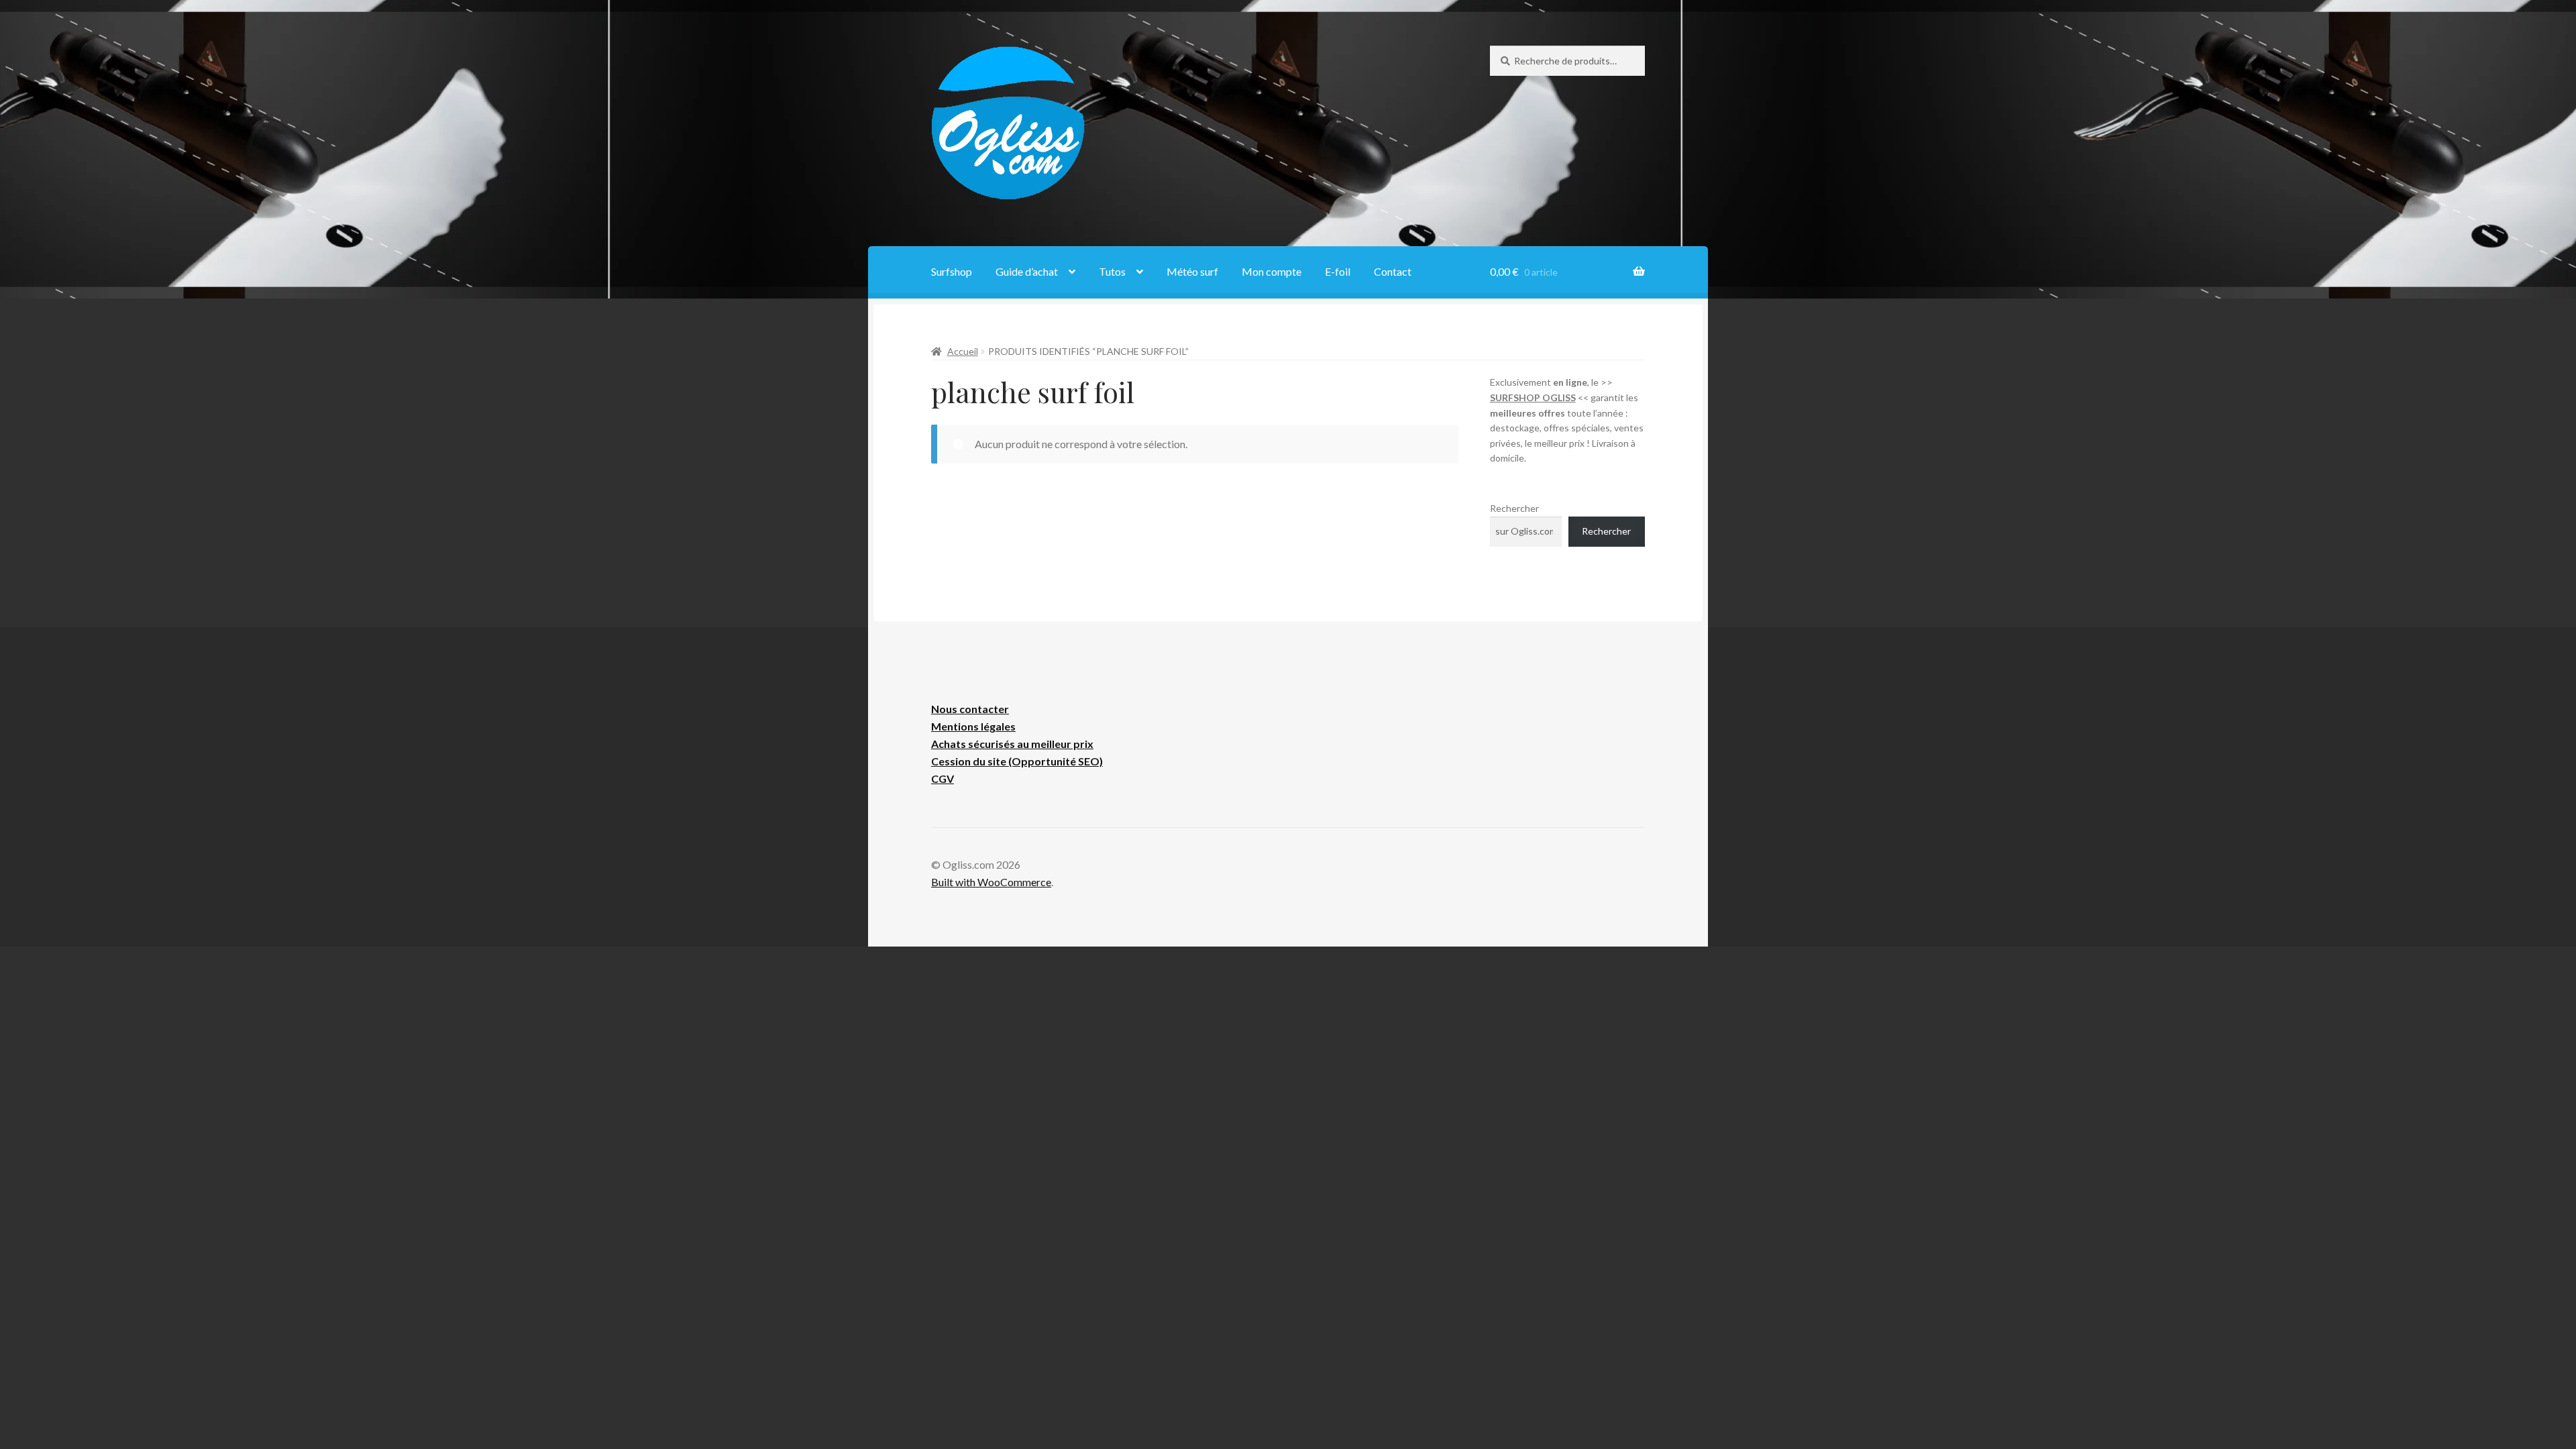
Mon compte (1272, 271)
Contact (1393, 271)
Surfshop (952, 271)
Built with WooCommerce (991, 882)
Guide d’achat (1027, 271)
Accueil (963, 351)
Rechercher (1514, 508)
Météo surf (1192, 271)
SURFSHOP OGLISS (1533, 397)
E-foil (1338, 271)
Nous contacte (968, 709)
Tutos (1112, 271)
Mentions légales (973, 726)
